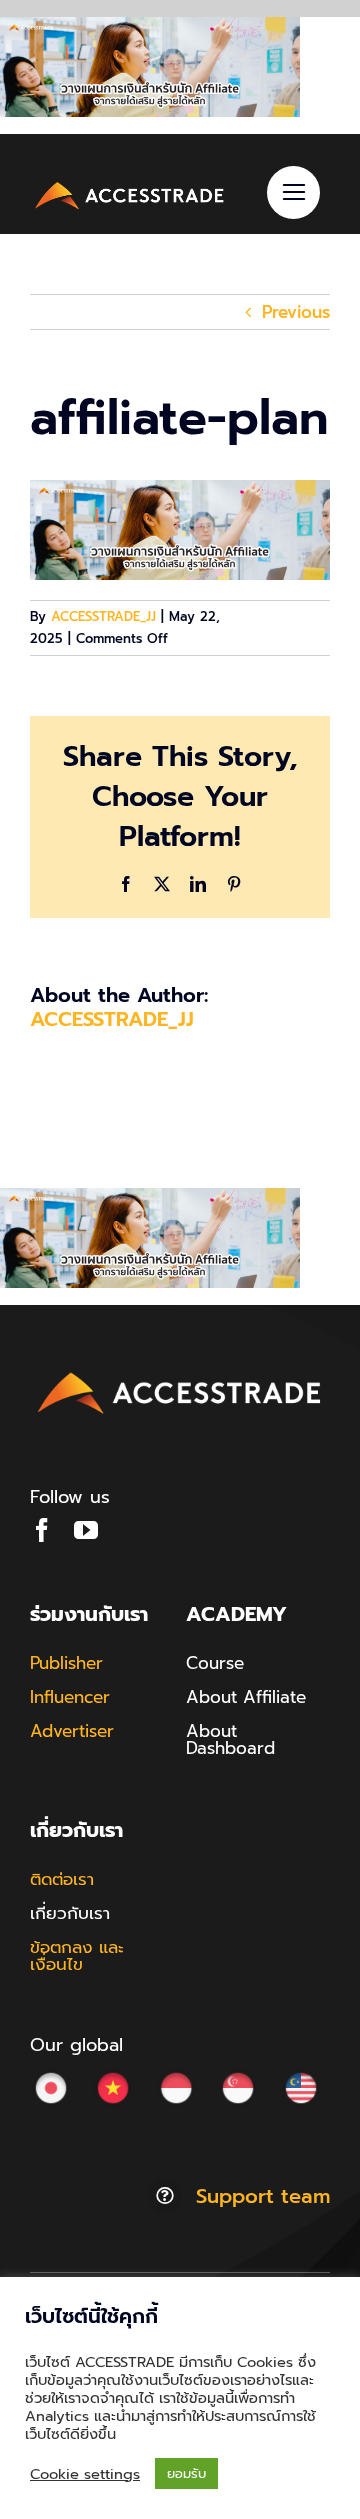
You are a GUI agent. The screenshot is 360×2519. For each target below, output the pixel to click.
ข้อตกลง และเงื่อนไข (77, 1955)
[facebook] (42, 1530)
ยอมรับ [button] (186, 2473)
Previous (296, 312)
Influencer (70, 1697)
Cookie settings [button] (85, 2474)
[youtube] (86, 1530)
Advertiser (72, 1731)
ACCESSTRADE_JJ (103, 616)
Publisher (66, 1663)
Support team (263, 2196)
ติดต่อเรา (62, 1879)
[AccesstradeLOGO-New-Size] (130, 185)
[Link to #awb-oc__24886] (293, 192)
